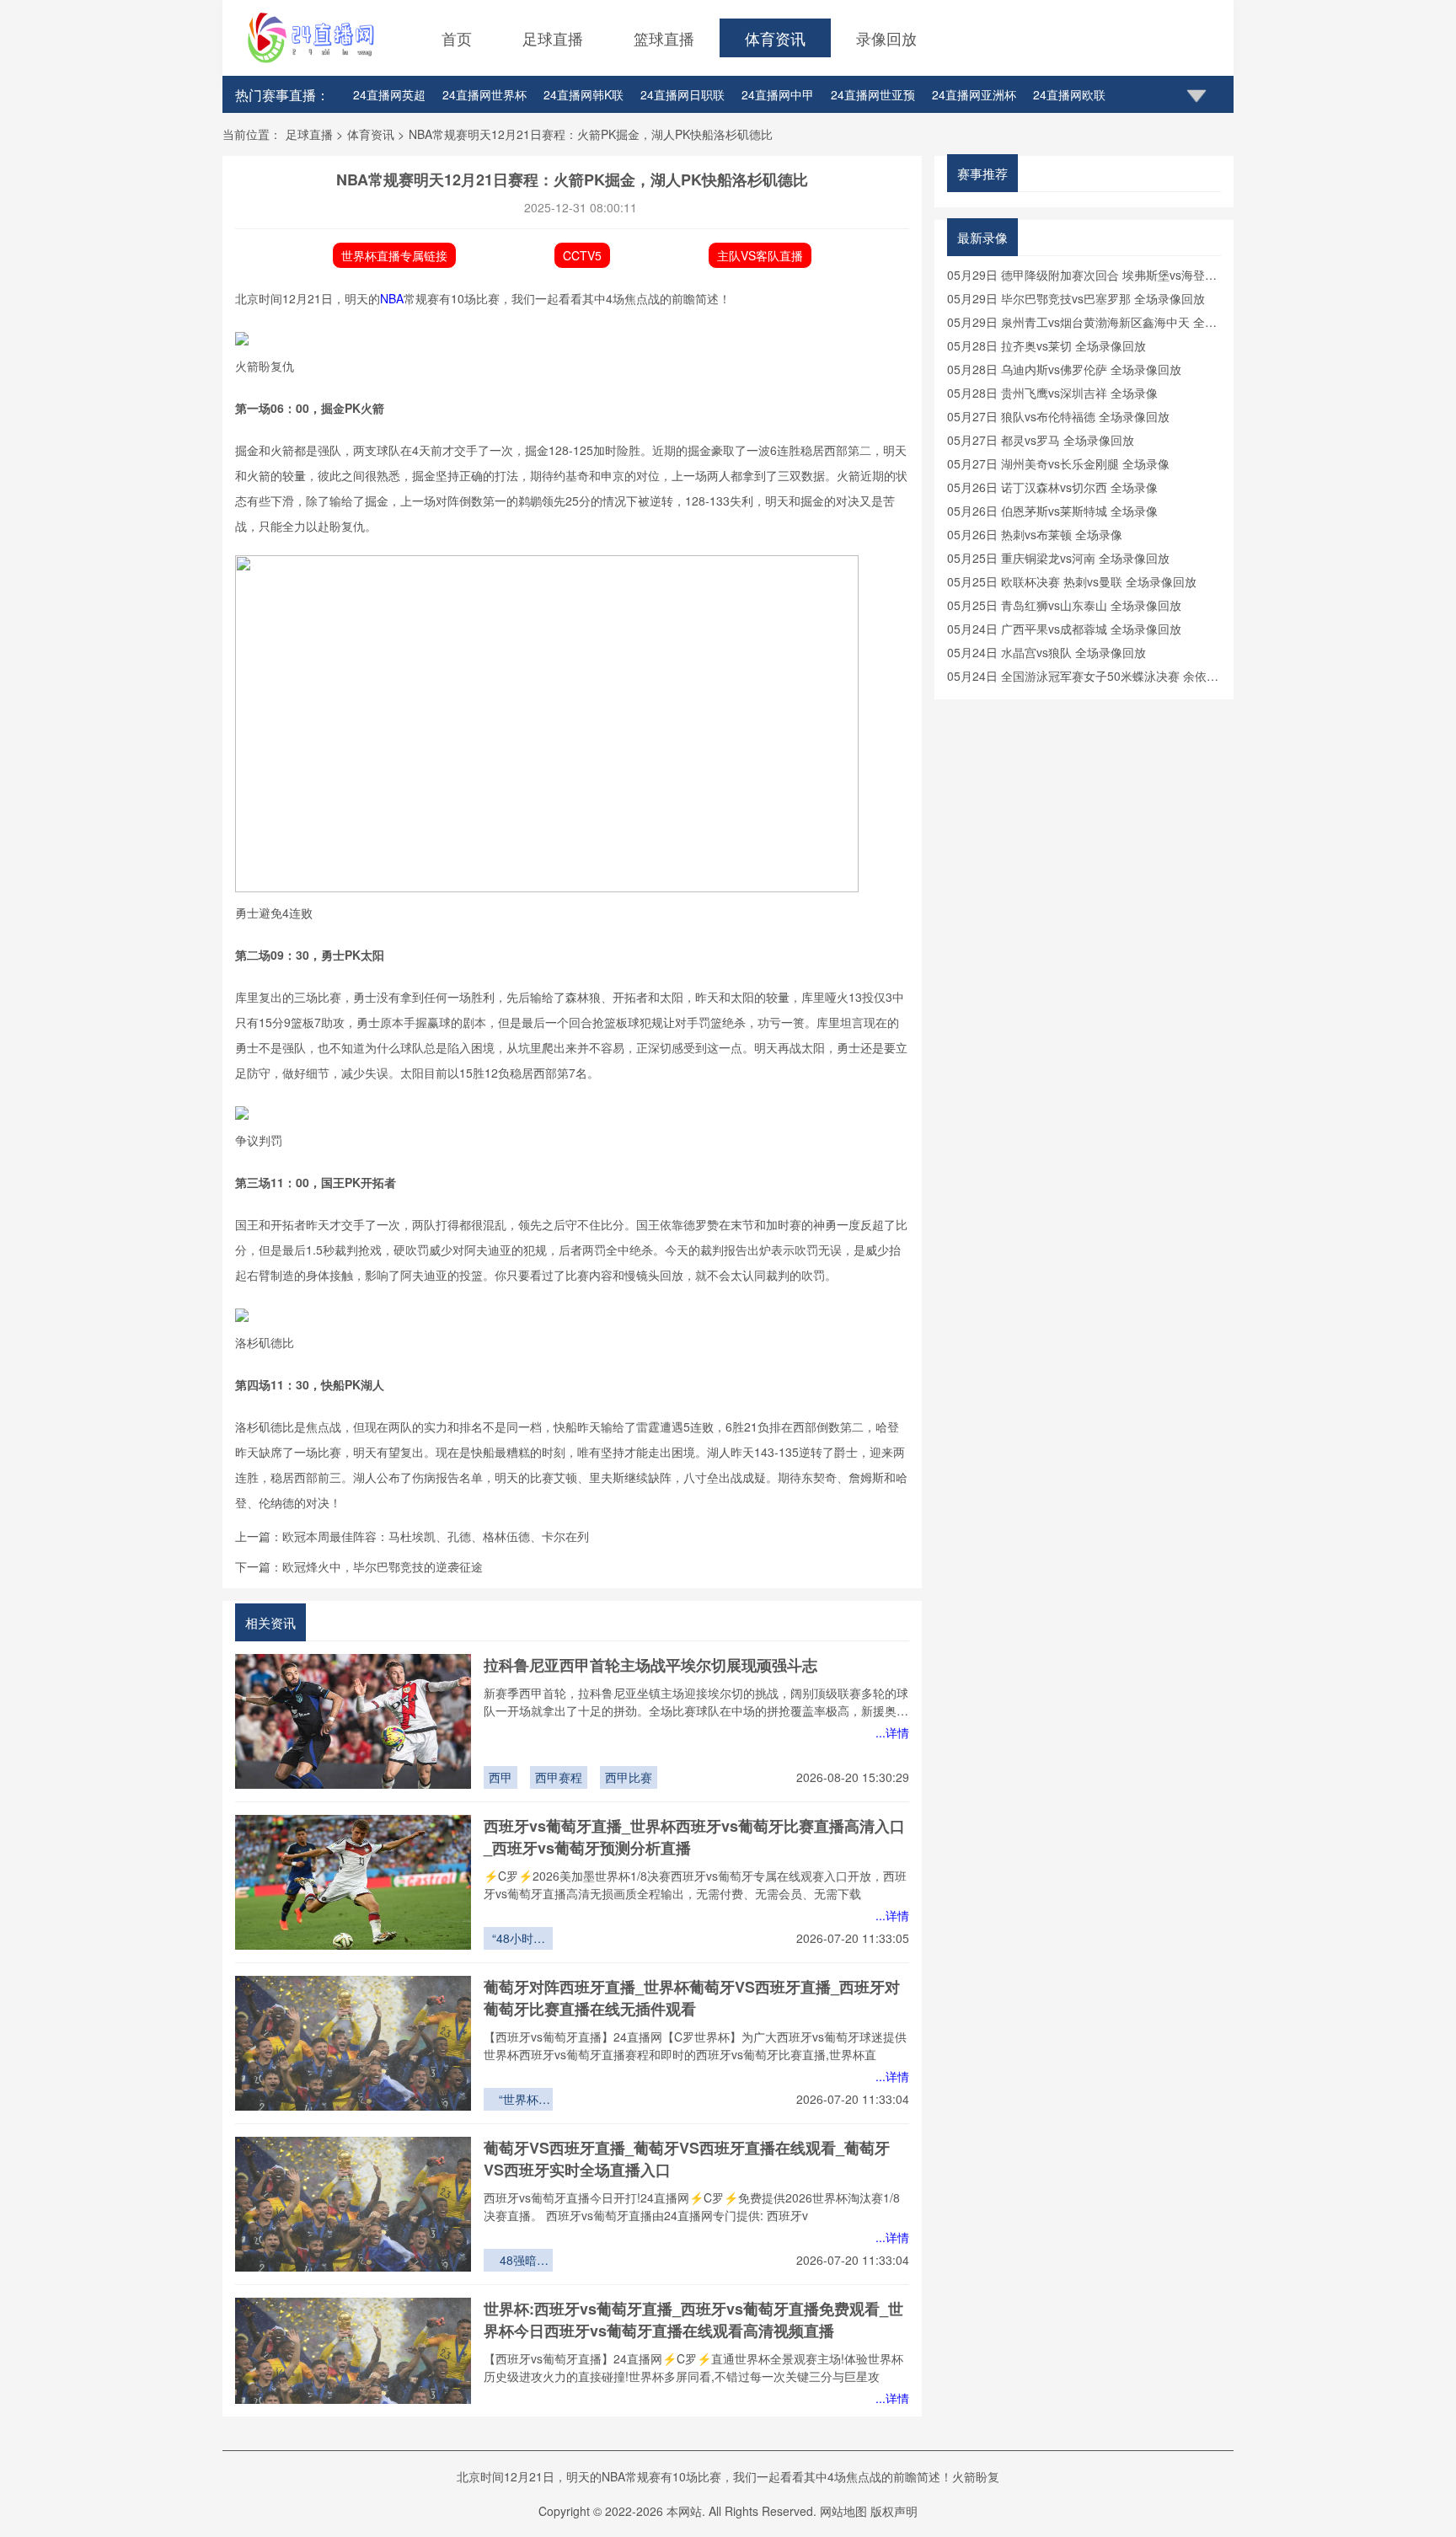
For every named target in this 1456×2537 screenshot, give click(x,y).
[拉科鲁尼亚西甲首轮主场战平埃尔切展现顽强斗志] (353, 1721)
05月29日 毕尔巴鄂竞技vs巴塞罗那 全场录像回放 (1076, 298)
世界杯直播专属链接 (394, 255)
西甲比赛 (629, 1777)
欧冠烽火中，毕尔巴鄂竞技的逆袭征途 (383, 1566)
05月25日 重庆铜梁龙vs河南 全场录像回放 (1058, 558)
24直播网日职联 (682, 94)
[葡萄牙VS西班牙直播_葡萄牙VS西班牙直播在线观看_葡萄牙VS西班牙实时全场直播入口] (353, 2204)
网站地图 (843, 2511)
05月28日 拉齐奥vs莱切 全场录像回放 (1046, 345)
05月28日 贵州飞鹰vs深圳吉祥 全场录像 (1052, 393)
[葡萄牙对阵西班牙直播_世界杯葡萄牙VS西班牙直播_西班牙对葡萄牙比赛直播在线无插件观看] (353, 2043)
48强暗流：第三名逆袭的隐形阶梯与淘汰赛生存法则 (518, 2261)
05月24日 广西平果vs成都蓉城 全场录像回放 (1064, 629)
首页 (457, 38)
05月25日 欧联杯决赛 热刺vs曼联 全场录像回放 (1072, 581)
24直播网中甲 (778, 94)
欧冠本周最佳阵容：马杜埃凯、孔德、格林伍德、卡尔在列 (436, 1536)
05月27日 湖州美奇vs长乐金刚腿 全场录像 (1058, 463)
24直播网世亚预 (873, 94)
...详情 (892, 1732)
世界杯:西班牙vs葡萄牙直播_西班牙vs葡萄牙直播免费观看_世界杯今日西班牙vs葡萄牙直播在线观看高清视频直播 (693, 2320)
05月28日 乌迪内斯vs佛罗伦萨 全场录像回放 (1064, 369)
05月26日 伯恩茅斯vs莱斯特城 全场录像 (1052, 511)
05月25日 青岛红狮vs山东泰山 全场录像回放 (1064, 605)
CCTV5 (582, 255)
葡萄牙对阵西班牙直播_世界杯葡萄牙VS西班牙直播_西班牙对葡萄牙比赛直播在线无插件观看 (692, 1998)
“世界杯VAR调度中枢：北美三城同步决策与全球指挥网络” (518, 2101)
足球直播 (553, 38)
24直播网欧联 (1069, 94)
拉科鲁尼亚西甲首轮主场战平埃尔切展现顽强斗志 (650, 1665)
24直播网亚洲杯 (974, 94)
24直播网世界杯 (484, 94)
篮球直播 (664, 38)
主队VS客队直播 (760, 255)
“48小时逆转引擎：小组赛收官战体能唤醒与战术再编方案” (518, 1940)
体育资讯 (775, 38)
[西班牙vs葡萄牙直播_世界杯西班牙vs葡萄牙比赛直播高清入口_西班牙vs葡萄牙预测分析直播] (353, 1882)
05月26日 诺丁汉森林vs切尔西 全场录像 (1052, 487)
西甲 (500, 1777)
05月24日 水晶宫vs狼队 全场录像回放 (1046, 652)
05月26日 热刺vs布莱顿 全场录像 (1035, 534)
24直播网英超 (389, 94)
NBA (392, 298)
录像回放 (886, 38)
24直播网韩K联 (583, 94)
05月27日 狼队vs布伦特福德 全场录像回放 (1058, 416)
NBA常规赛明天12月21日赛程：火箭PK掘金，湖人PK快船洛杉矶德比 (591, 134)
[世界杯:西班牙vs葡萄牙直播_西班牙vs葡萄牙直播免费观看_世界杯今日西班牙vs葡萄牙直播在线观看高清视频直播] (353, 2365)
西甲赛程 (559, 1777)
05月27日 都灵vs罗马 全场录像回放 (1041, 440)
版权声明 (894, 2511)
